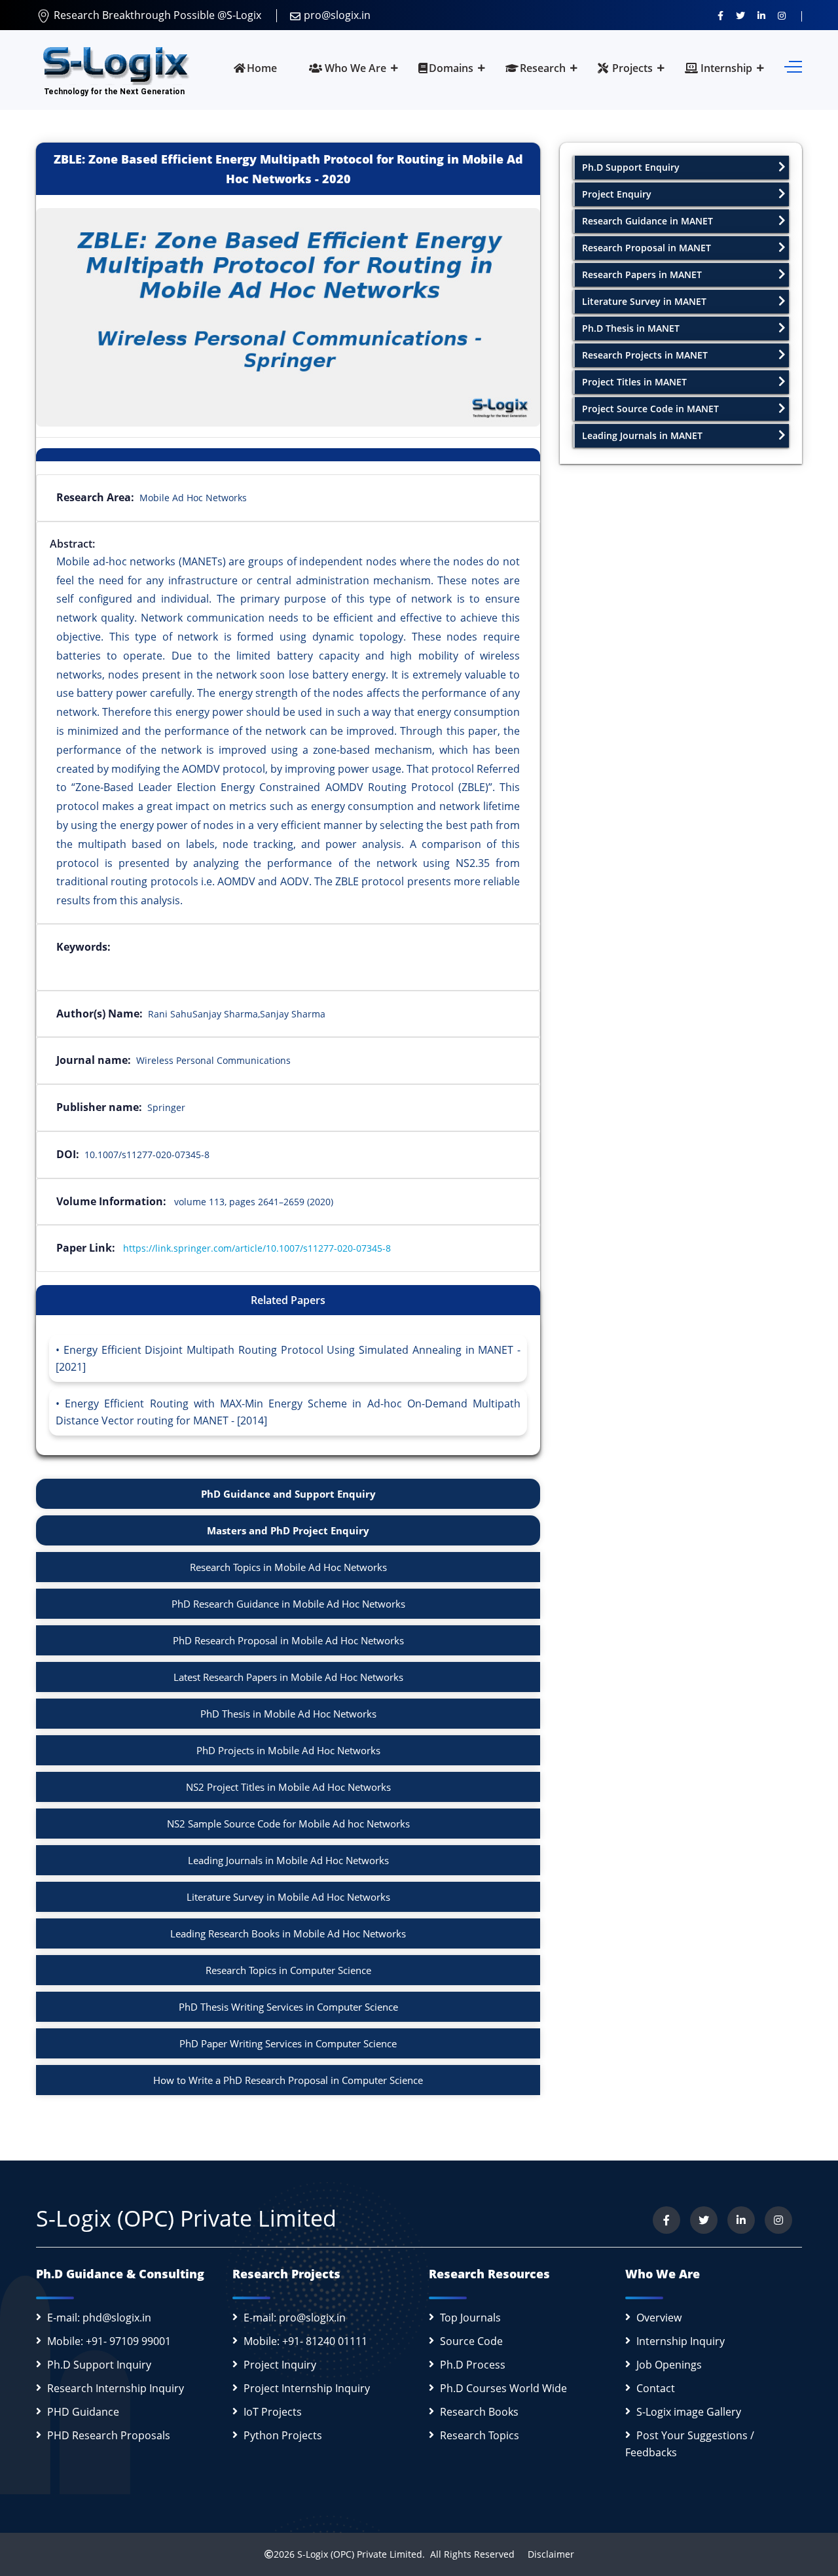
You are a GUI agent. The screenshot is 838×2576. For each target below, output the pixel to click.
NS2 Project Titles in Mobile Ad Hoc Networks (288, 1787)
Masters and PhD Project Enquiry (288, 1530)
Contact (656, 2388)
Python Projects (283, 2435)
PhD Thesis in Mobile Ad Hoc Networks (288, 1714)
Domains (451, 68)
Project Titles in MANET (634, 382)
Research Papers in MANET (642, 274)
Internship (725, 68)
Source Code (471, 2341)
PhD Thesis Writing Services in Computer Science (288, 2007)
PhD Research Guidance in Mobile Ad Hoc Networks (288, 1604)
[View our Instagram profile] (782, 15)
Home (262, 68)
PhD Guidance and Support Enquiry (288, 1494)
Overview (659, 2318)
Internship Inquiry (681, 2341)
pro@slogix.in (337, 15)
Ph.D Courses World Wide (503, 2388)
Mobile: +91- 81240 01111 (305, 2341)
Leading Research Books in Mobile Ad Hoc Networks (288, 1933)
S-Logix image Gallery (689, 2412)
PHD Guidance (83, 2412)
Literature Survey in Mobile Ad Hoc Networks (288, 1897)
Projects (631, 68)
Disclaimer (546, 2554)
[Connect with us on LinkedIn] (761, 15)
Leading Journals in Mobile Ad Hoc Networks (288, 1860)
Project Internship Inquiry (307, 2388)
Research (543, 68)
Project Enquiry (617, 194)
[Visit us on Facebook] (720, 15)
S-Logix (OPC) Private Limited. (361, 2554)
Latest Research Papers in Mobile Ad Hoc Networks (288, 1677)
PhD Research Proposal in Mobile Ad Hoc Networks (288, 1640)
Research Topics (480, 2435)
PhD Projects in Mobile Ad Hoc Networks (288, 1750)
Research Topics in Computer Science (288, 1970)
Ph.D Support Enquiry (631, 167)
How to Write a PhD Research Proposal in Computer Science (288, 2080)
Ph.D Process (473, 2365)
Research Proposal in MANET (647, 248)
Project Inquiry (280, 2365)
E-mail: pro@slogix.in (295, 2318)
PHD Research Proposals (109, 2435)
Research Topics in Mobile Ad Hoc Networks (288, 1567)
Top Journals (470, 2318)
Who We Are (354, 68)
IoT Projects (273, 2412)
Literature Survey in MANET (644, 301)
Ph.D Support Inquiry (99, 2365)
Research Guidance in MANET (647, 221)
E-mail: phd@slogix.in (99, 2318)
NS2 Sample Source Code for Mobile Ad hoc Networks (288, 1824)
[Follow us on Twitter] (740, 15)
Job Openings (669, 2365)
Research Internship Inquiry (116, 2388)
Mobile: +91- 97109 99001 (109, 2341)
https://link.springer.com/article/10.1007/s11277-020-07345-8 (257, 1248)
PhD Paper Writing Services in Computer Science (288, 2043)
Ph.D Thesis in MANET (631, 328)
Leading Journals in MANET (642, 435)
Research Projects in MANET (645, 355)
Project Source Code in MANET (650, 409)
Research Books (479, 2412)
